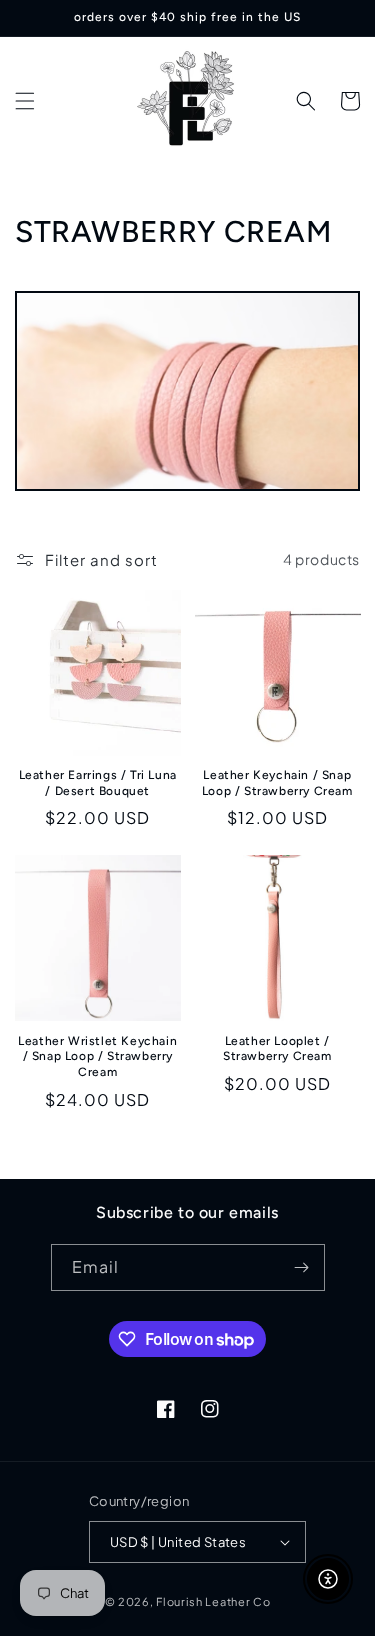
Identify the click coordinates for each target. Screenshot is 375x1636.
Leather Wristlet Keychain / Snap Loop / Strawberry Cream (97, 1056)
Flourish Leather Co (213, 1601)
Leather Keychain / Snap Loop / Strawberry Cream (277, 783)
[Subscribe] (302, 1267)
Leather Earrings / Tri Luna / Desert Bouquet (98, 783)
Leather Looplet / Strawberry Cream (277, 1049)
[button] (25, 101)
